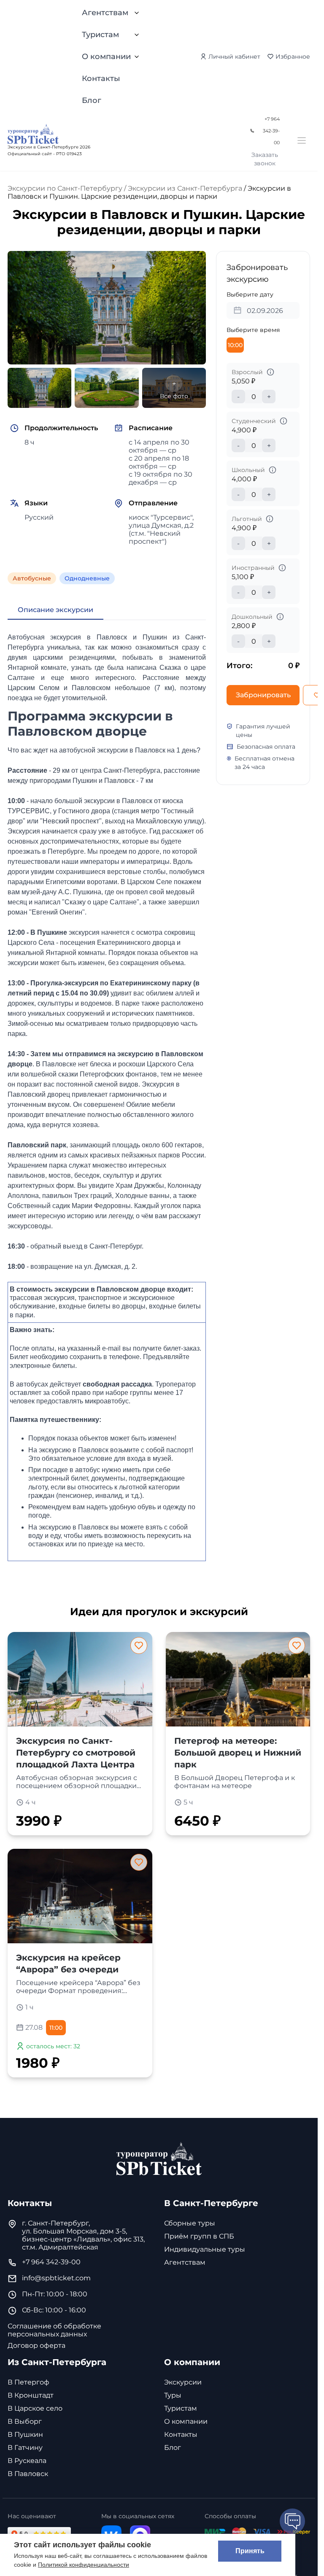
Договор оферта (36, 2345)
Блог (92, 100)
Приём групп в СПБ (199, 2236)
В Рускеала (27, 2461)
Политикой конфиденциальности (84, 2565)
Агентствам (105, 13)
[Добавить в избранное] (139, 1645)
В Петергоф (28, 2382)
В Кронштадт (31, 2395)
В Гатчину (25, 2448)
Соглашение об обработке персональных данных (54, 2330)
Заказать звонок (265, 159)
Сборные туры (190, 2223)
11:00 (56, 2028)
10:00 (235, 345)
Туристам (100, 35)
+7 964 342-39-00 (271, 131)
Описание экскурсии (55, 610)
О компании (106, 57)
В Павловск (28, 2474)
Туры (173, 2395)
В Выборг (25, 2421)
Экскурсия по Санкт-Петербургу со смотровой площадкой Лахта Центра (76, 1753)
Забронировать (263, 695)
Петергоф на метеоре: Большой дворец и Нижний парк (238, 1753)
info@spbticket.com (56, 2278)
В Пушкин (25, 2434)
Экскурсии (183, 2382)
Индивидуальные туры (205, 2249)
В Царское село (35, 2408)
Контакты (101, 78)
